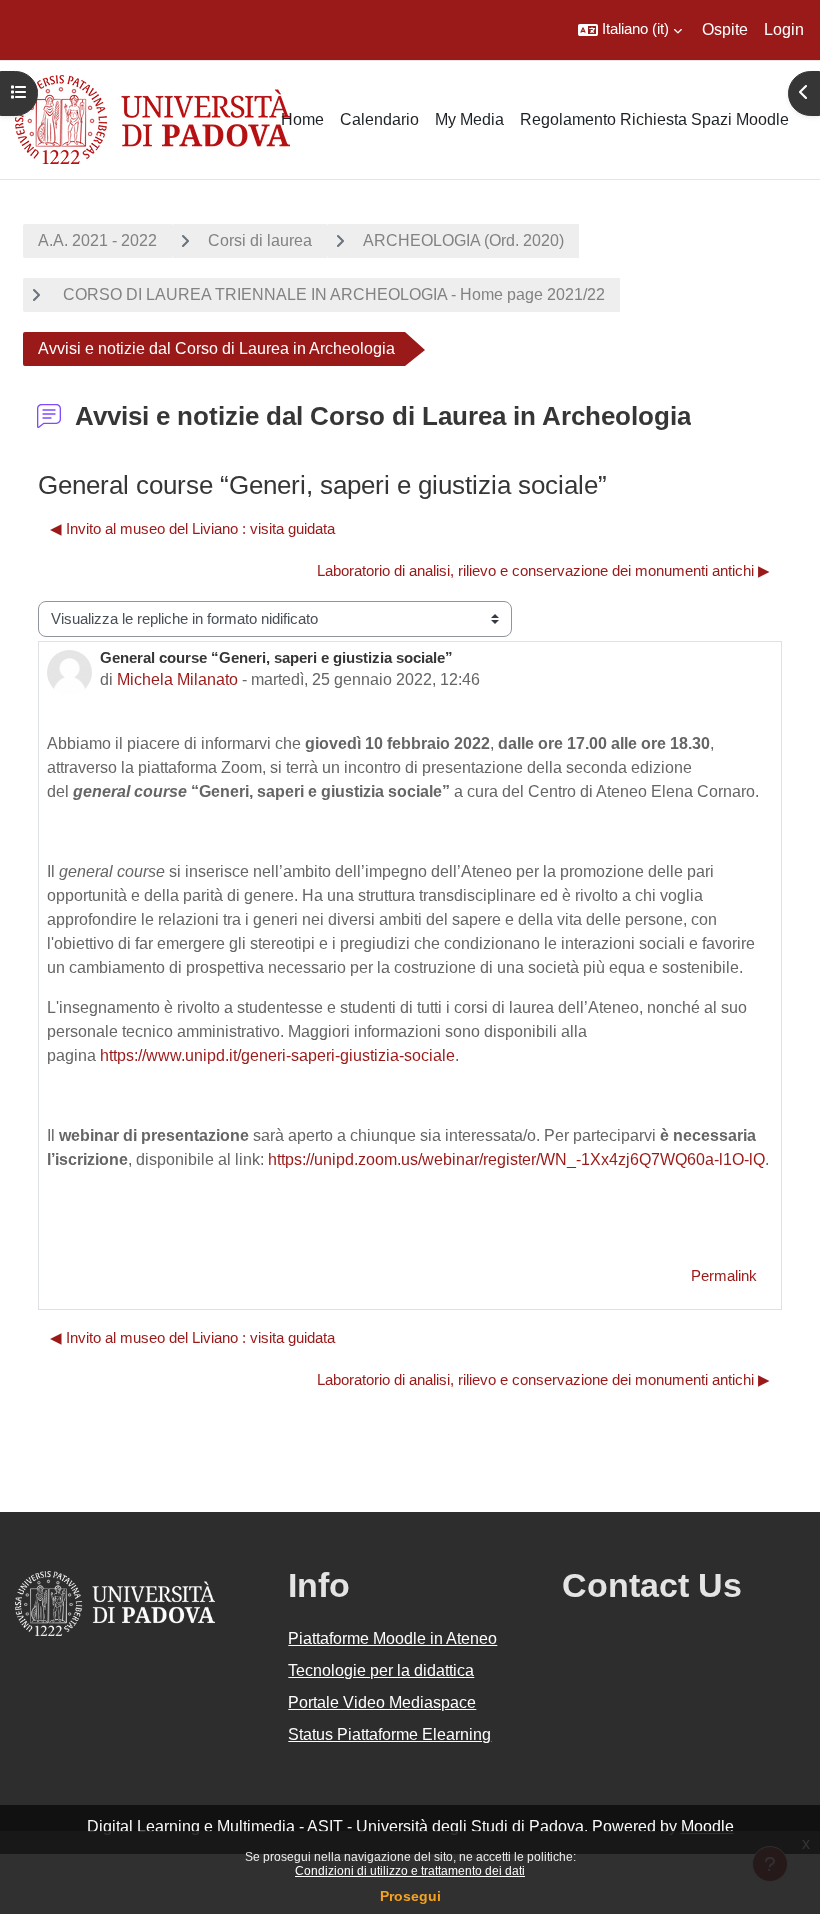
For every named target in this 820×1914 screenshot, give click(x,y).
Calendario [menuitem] (379, 119)
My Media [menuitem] (469, 119)
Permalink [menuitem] (724, 1276)
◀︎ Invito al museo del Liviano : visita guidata (192, 529)
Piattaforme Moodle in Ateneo (392, 1638)
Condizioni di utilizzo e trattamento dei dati (410, 1871)
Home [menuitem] (302, 119)
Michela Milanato (177, 679)
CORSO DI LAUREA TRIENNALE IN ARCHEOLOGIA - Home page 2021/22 (332, 294)
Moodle (707, 1826)
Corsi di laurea (260, 240)
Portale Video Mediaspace (382, 1702)
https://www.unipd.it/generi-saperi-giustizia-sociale (277, 1055)
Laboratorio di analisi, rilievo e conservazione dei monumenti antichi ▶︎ (543, 571)
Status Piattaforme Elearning (389, 1734)
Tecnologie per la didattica (381, 1670)
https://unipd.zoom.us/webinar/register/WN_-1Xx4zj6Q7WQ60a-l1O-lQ (516, 1159)
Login (784, 29)
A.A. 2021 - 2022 (97, 240)
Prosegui (410, 1896)
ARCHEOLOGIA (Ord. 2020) (463, 240)
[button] (630, 30)
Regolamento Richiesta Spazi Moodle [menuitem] (654, 119)
